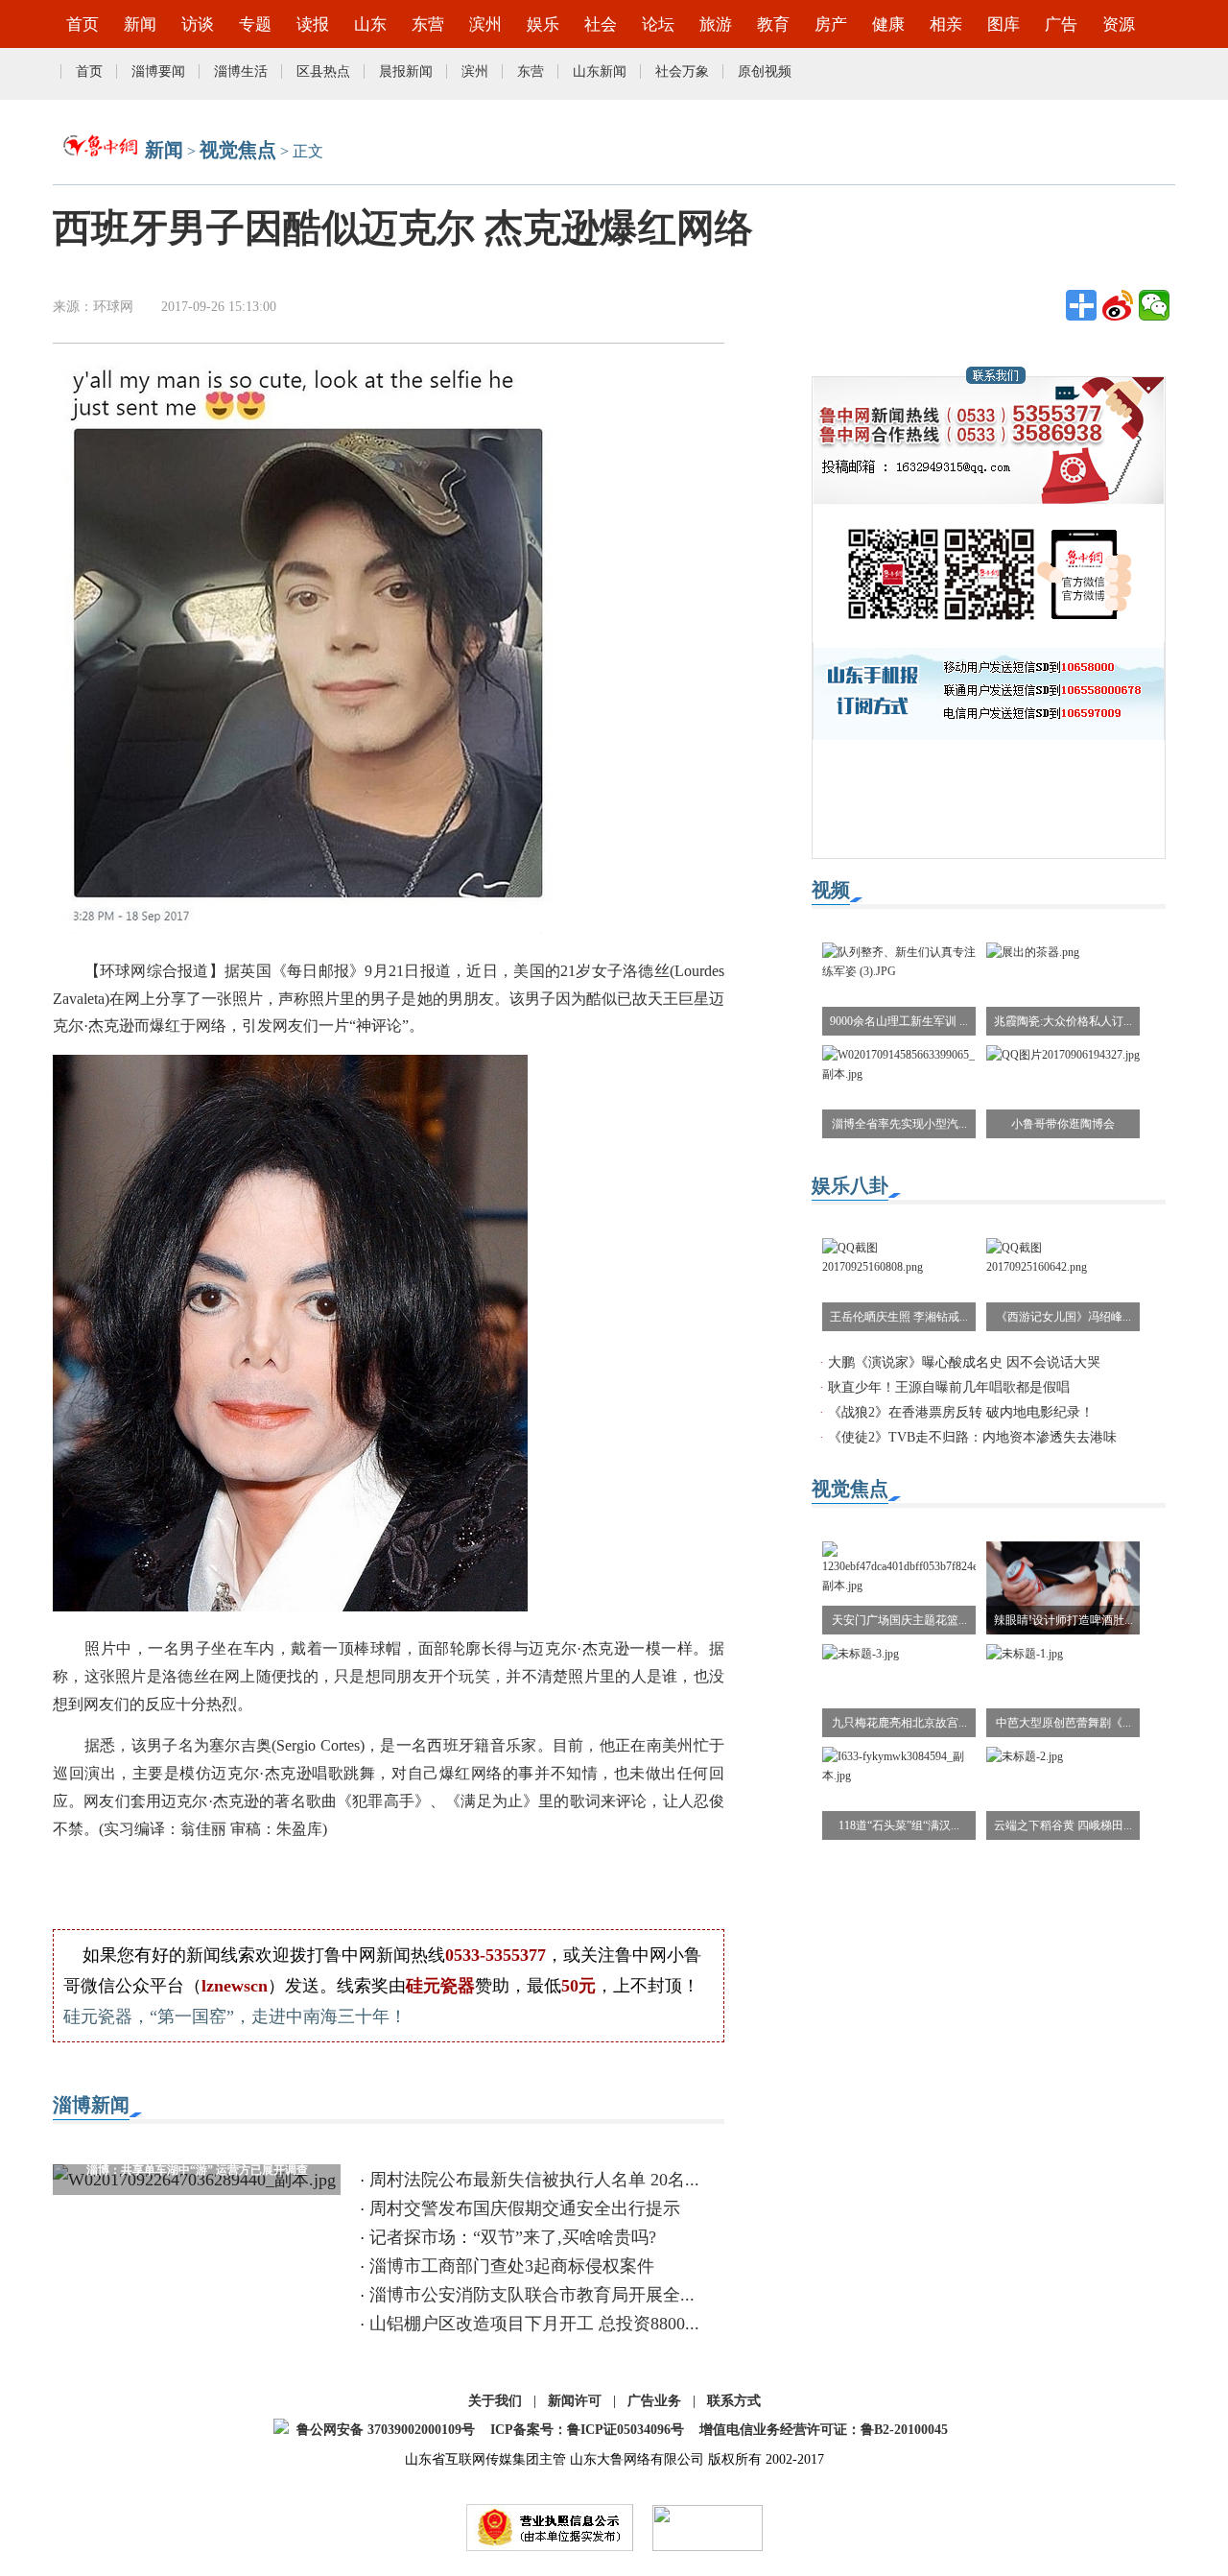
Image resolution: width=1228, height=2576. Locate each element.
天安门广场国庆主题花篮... (899, 1620)
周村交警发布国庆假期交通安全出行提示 (525, 2208)
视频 (831, 890)
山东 (370, 24)
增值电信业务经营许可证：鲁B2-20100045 (824, 2430)
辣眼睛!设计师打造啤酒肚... (1063, 1620)
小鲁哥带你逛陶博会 (1063, 1124)
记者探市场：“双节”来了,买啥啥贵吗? (513, 2237)
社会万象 (682, 72)
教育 (773, 24)
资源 (1119, 24)
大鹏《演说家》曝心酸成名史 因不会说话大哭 (964, 1362)
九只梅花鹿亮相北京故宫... (899, 1723)
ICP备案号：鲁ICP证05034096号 (587, 2430)
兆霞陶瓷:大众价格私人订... (1063, 1021)
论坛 (658, 24)
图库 (1004, 24)
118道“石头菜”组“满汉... (899, 1825)
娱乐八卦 (850, 1185)
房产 (831, 24)
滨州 (485, 24)
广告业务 (654, 2401)
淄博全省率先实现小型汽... (899, 1124)
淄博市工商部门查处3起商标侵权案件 (512, 2266)
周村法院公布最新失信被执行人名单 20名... (534, 2180)
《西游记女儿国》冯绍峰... (1063, 1317)
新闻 (140, 24)
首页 (83, 24)
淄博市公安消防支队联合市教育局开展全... (532, 2295)
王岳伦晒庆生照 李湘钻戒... (899, 1317)
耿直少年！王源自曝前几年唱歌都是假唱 (949, 1387)
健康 (888, 24)
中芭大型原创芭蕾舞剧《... (1063, 1723)
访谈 (198, 24)
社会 (601, 24)
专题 (255, 24)
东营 (428, 24)
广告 (1061, 24)
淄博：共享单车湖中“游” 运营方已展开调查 (197, 2170)
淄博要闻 (158, 72)
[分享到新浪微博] (1118, 305)
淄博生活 (241, 72)
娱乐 (543, 24)
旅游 (716, 24)
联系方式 (734, 2401)
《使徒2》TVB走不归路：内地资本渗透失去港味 (972, 1437)
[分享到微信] (1154, 305)
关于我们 (495, 2401)
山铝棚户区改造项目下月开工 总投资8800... (534, 2324)
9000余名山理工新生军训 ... (899, 1021)
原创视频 (765, 72)
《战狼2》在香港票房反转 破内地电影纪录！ (961, 1412)
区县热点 (323, 72)
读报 (313, 24)
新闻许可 (575, 2401)
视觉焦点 (238, 150)
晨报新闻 (406, 72)
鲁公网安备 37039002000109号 (386, 2430)
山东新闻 (600, 72)
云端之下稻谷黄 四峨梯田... (1063, 1825)
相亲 (946, 24)
